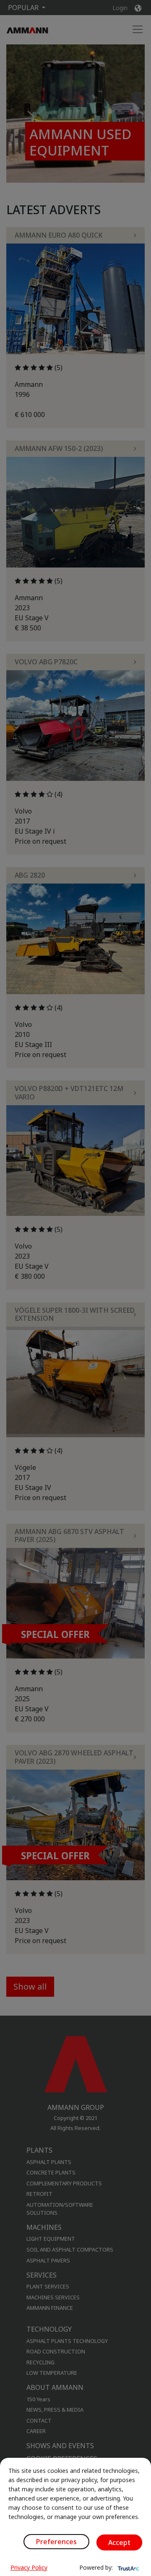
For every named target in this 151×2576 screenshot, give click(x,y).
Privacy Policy (29, 2567)
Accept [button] (119, 2542)
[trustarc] (128, 2568)
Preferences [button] (56, 2542)
